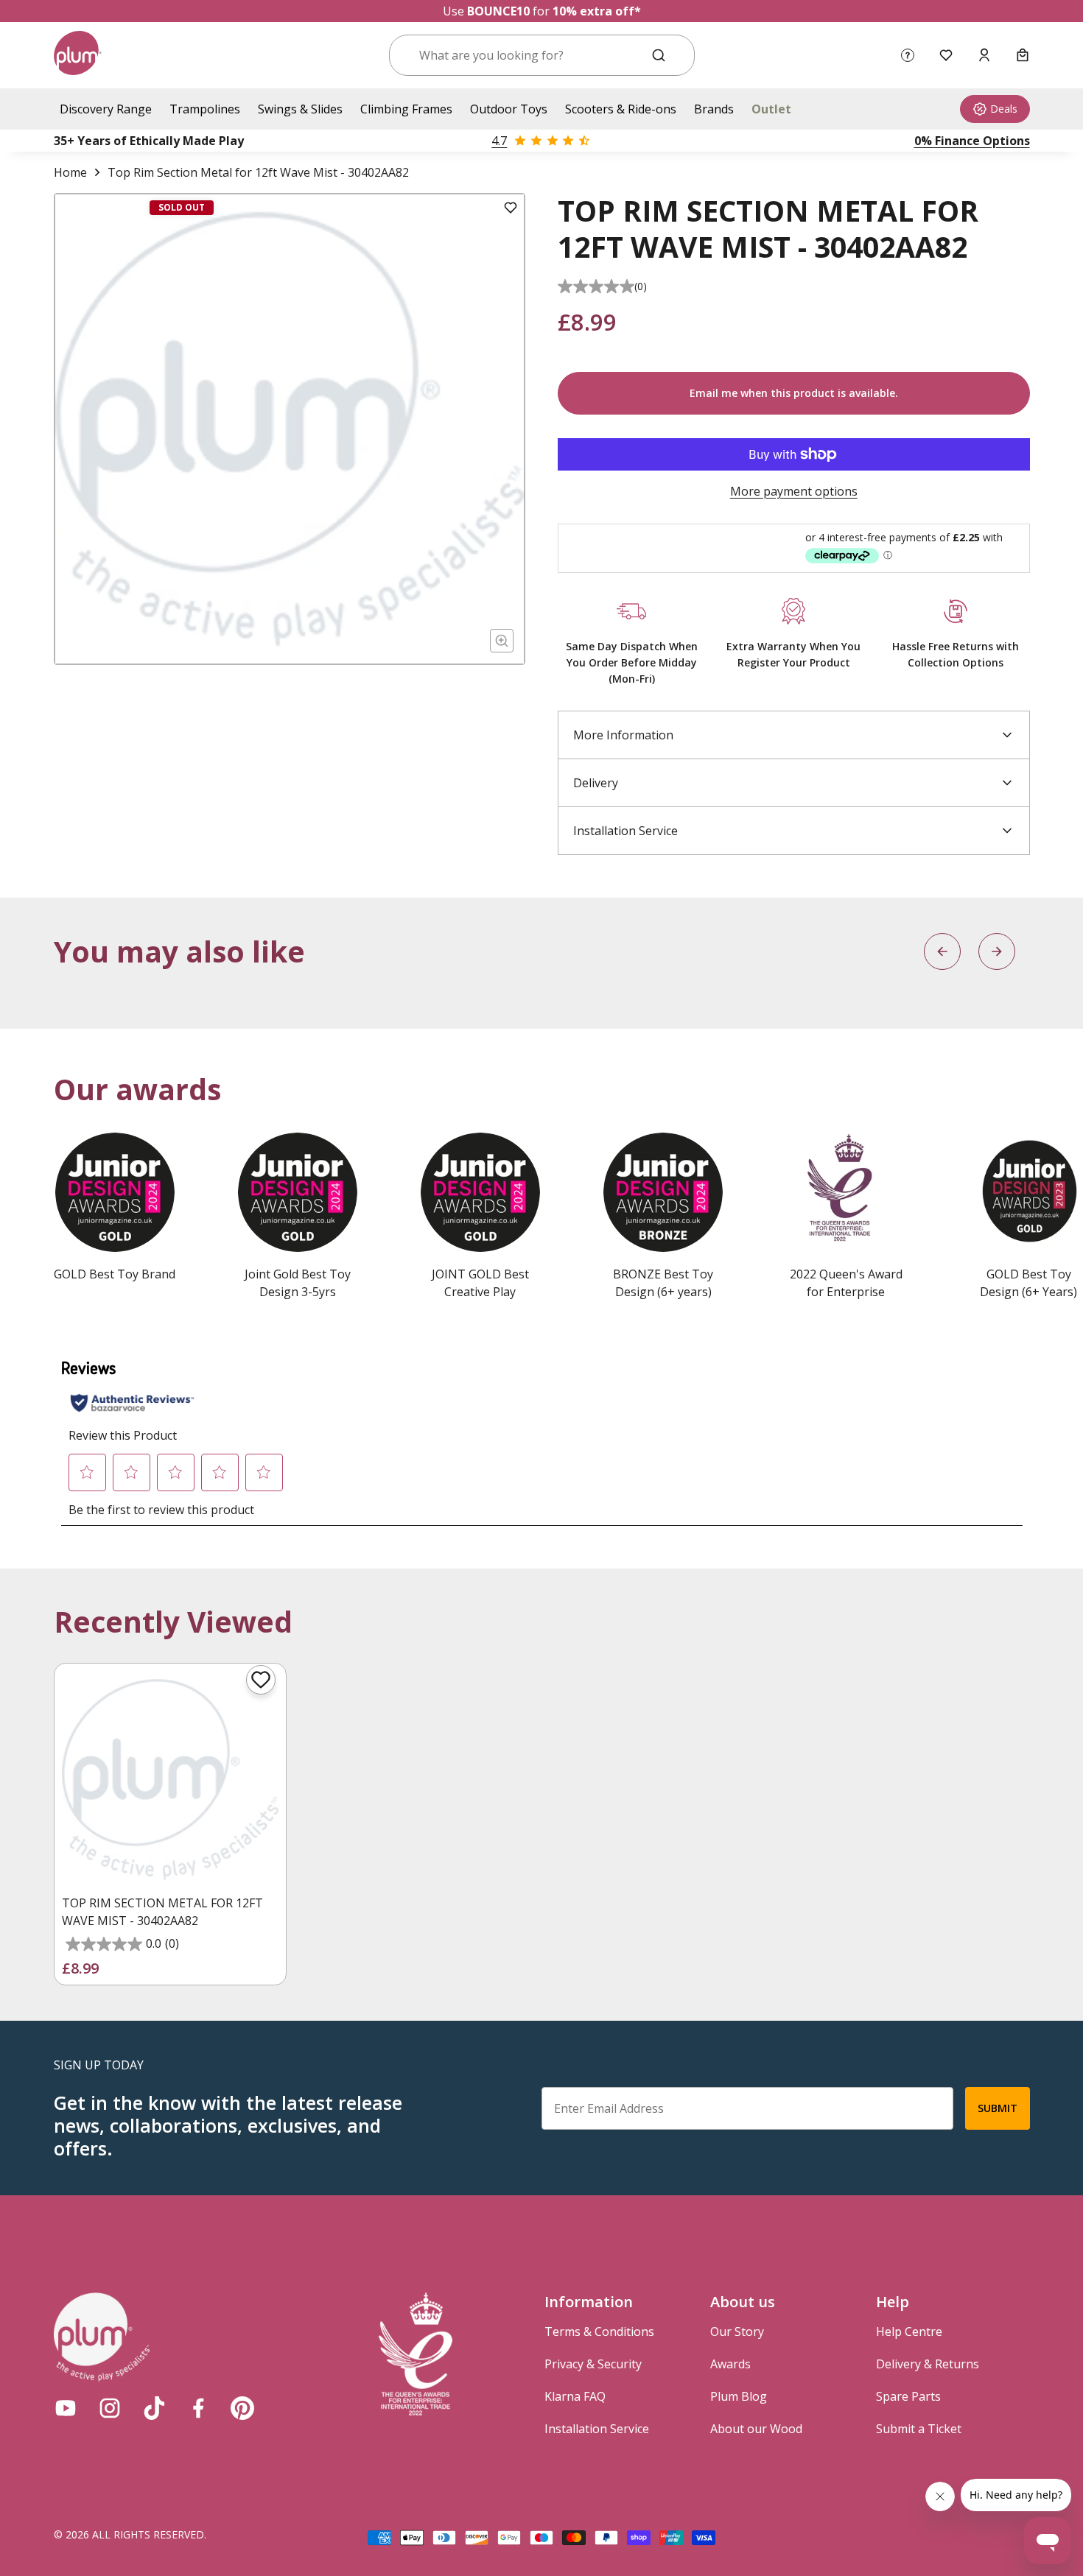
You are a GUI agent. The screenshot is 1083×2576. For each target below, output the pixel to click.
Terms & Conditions (599, 2332)
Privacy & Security (593, 2364)
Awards (730, 2364)
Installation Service (597, 2429)
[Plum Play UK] (78, 55)
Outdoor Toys (509, 109)
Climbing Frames (406, 109)
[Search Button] (659, 55)
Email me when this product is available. (794, 393)
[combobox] (524, 55)
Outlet (771, 109)
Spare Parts (908, 2396)
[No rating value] (596, 286)
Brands (714, 109)
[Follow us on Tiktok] (154, 2408)
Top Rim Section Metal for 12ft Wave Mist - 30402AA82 (162, 1912)
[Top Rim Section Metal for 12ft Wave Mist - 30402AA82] (170, 1779)
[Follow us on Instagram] (110, 2408)
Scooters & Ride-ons (621, 109)
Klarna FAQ (575, 2396)
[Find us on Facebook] (198, 2408)
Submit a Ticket (919, 2429)
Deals (1004, 109)
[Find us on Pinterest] (242, 2408)
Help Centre (909, 2332)
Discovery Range (106, 109)
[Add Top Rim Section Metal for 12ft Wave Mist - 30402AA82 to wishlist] (261, 1680)
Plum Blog (739, 2396)
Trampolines (205, 109)
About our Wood (756, 2429)
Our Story (737, 2332)
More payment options (794, 491)
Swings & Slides (300, 109)
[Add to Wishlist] (511, 208)
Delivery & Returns (928, 2364)
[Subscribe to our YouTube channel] (66, 2408)
